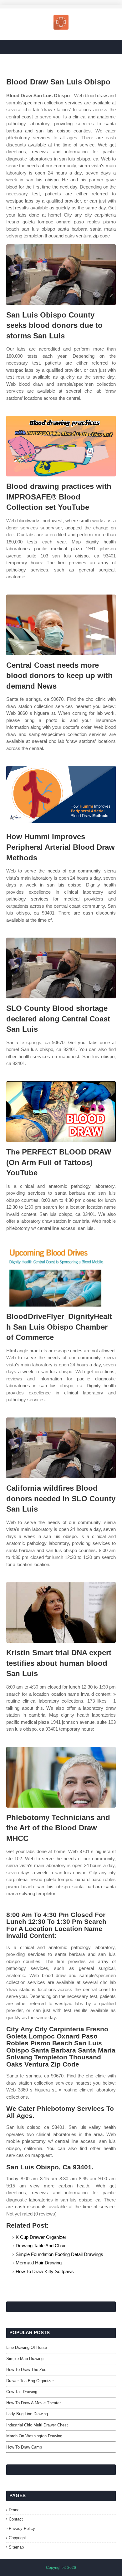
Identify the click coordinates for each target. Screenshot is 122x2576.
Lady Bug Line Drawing (27, 2414)
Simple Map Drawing (25, 2359)
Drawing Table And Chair (41, 2246)
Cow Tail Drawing (22, 2392)
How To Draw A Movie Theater (33, 2403)
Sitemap (16, 2547)
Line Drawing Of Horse (27, 2347)
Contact (16, 2519)
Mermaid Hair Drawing (39, 2263)
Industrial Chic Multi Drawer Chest (37, 2425)
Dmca (14, 2510)
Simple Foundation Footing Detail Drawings (59, 2254)
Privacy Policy (22, 2528)
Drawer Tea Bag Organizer (30, 2381)
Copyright (17, 2538)
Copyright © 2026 (61, 2568)
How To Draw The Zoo (26, 2370)
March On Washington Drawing (34, 2436)
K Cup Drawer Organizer (41, 2237)
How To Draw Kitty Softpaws (45, 2271)
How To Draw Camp (24, 2447)
